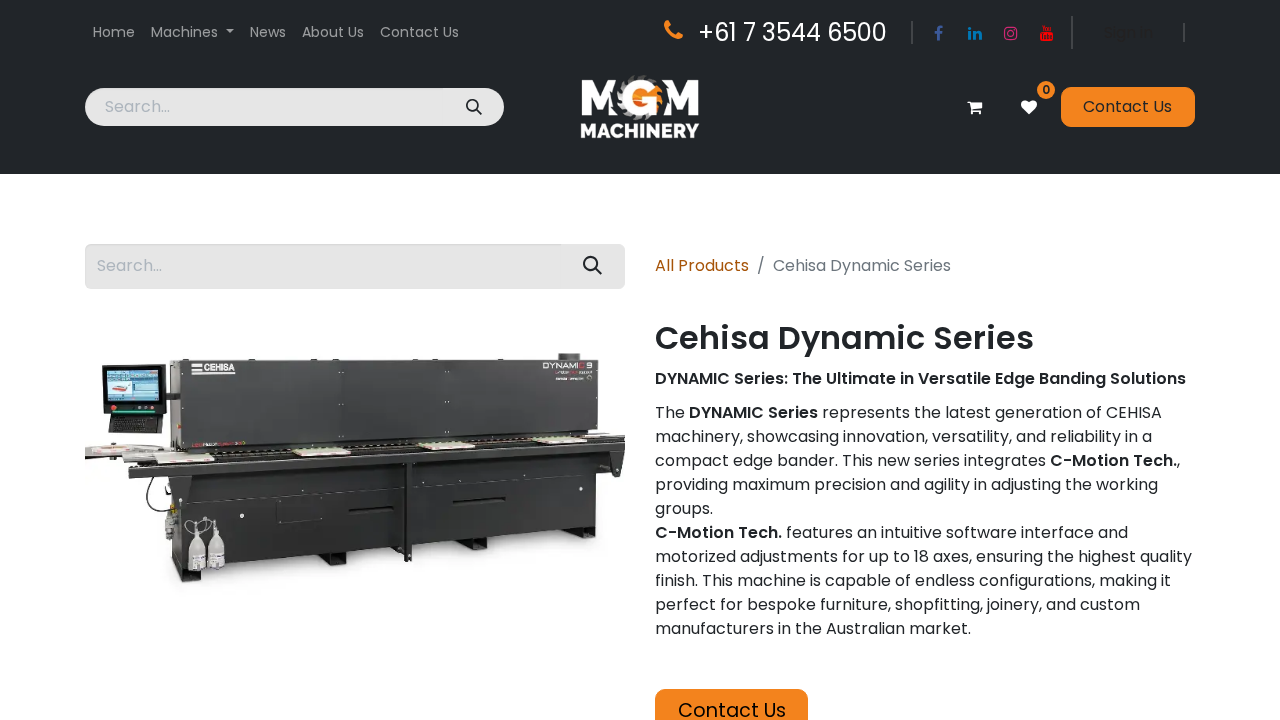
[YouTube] (1047, 33)
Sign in (1128, 32)
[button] (666, 681)
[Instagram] (1011, 33)
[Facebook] (939, 33)
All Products (702, 265)
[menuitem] (114, 32)
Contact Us (1127, 106)
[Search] (473, 107)
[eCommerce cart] (975, 107)
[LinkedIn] (975, 33)
